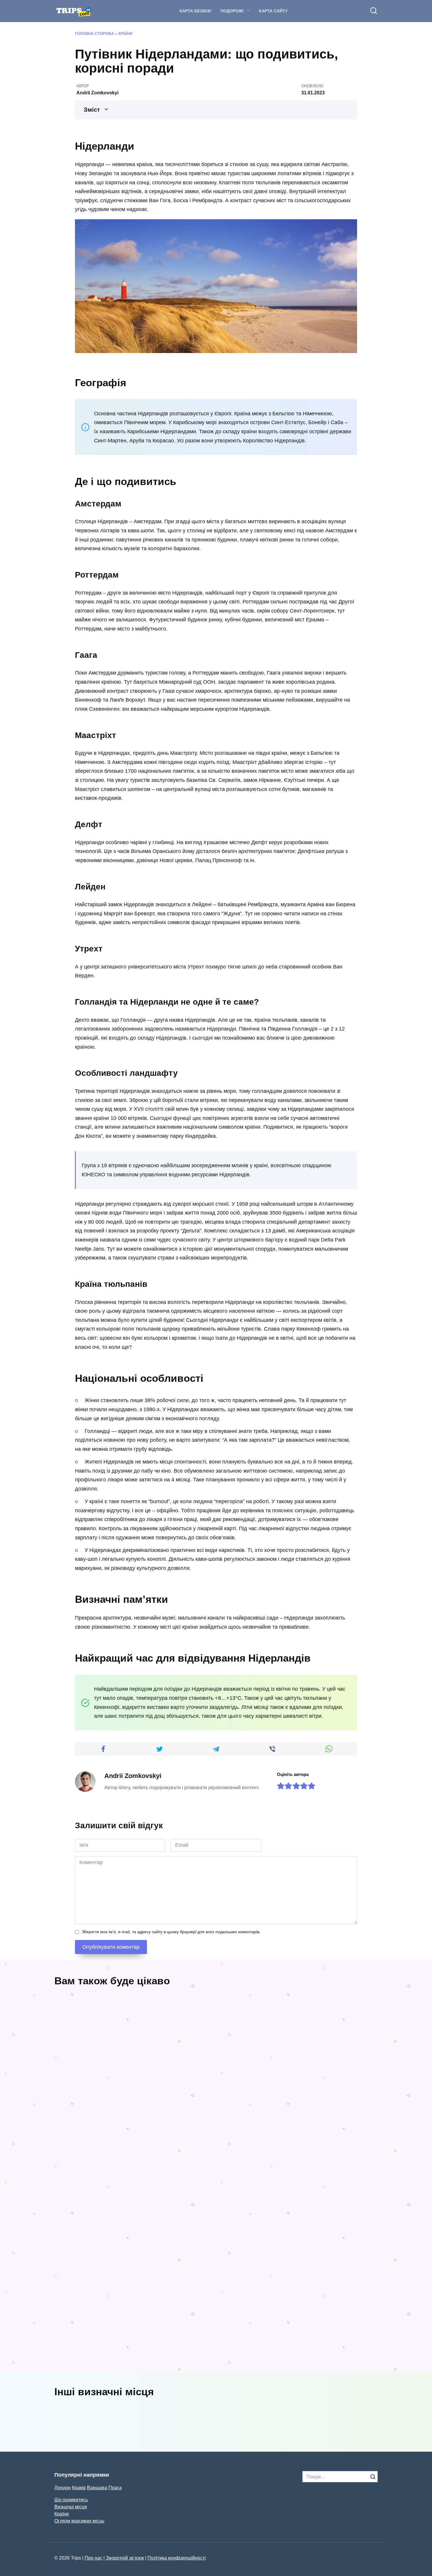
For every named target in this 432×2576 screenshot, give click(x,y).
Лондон (63, 2488)
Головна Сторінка (94, 34)
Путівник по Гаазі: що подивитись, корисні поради (129, 2124)
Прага (115, 2488)
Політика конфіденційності (177, 2558)
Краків (79, 2488)
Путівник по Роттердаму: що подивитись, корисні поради (336, 2102)
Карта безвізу (196, 11)
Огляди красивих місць (79, 2521)
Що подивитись (71, 2500)
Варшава (97, 2488)
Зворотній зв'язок (125, 2558)
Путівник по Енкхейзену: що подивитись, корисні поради (90, 2223)
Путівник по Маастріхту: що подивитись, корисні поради (341, 2342)
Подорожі (232, 11)
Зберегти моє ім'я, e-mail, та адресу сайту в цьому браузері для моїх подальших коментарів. (171, 1932)
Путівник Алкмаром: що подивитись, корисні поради (285, 2242)
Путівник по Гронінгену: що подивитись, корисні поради (118, 2359)
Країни (125, 34)
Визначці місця (71, 2507)
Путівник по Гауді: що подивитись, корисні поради (254, 2098)
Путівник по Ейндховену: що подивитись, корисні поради (168, 2227)
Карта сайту (273, 11)
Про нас (93, 2558)
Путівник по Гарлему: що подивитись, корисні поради (257, 2342)
